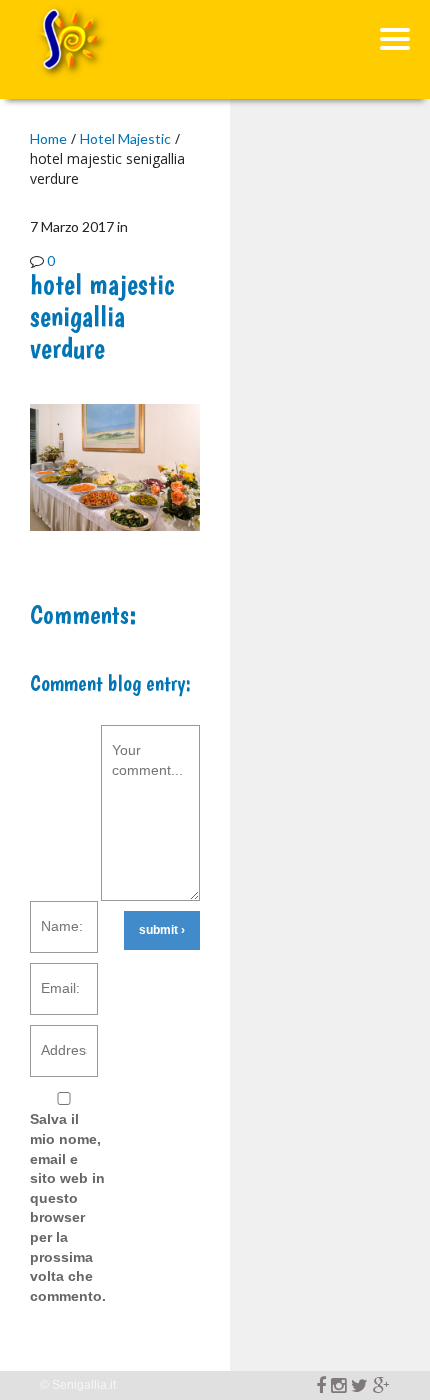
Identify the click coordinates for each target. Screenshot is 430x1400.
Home (48, 138)
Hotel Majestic (125, 138)
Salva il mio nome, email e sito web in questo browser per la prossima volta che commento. (68, 1207)
